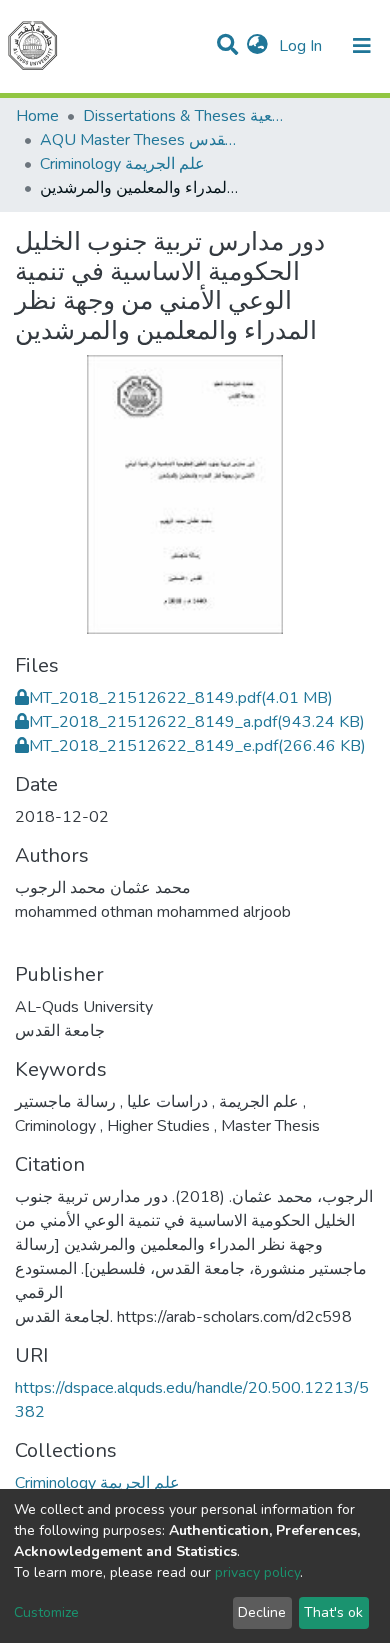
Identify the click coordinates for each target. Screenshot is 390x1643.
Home (37, 116)
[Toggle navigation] (362, 46)
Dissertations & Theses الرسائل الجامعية (183, 116)
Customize (46, 1612)
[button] (257, 46)
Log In (302, 46)
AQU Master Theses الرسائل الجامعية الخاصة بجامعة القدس (140, 140)
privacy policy (257, 1572)
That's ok (333, 1612)
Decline (262, 1612)
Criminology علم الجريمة (122, 164)
